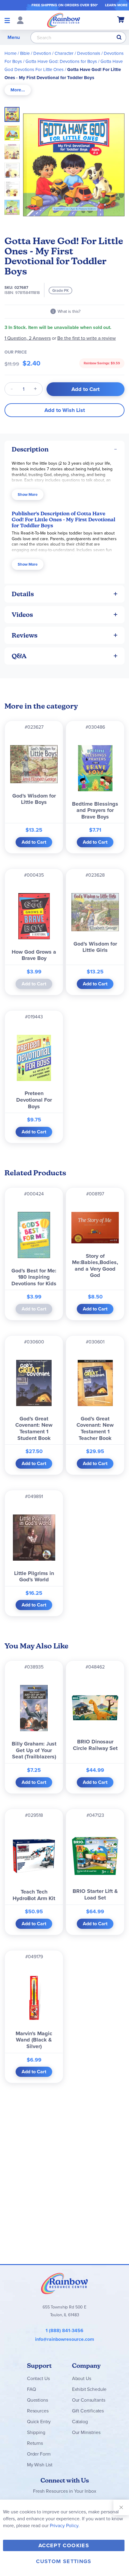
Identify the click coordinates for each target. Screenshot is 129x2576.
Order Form (39, 2454)
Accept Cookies (64, 2545)
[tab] (18, 90)
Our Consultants (89, 2400)
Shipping (36, 2432)
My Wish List (40, 2465)
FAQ (31, 2389)
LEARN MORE (116, 5)
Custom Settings (64, 2561)
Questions (37, 2400)
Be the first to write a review (87, 338)
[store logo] (64, 20)
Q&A (19, 656)
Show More (28, 494)
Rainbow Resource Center (64, 2283)
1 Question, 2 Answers (28, 338)
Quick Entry (39, 2422)
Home (10, 53)
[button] (14, 131)
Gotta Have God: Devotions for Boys (61, 61)
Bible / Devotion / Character (47, 53)
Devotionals (89, 53)
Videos (22, 615)
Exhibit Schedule (89, 2389)
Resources (38, 2411)
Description (30, 449)
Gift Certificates (88, 2411)
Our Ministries (86, 2432)
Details (23, 594)
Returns (35, 2443)
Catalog (80, 2422)
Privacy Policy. (65, 2526)
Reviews (25, 635)
